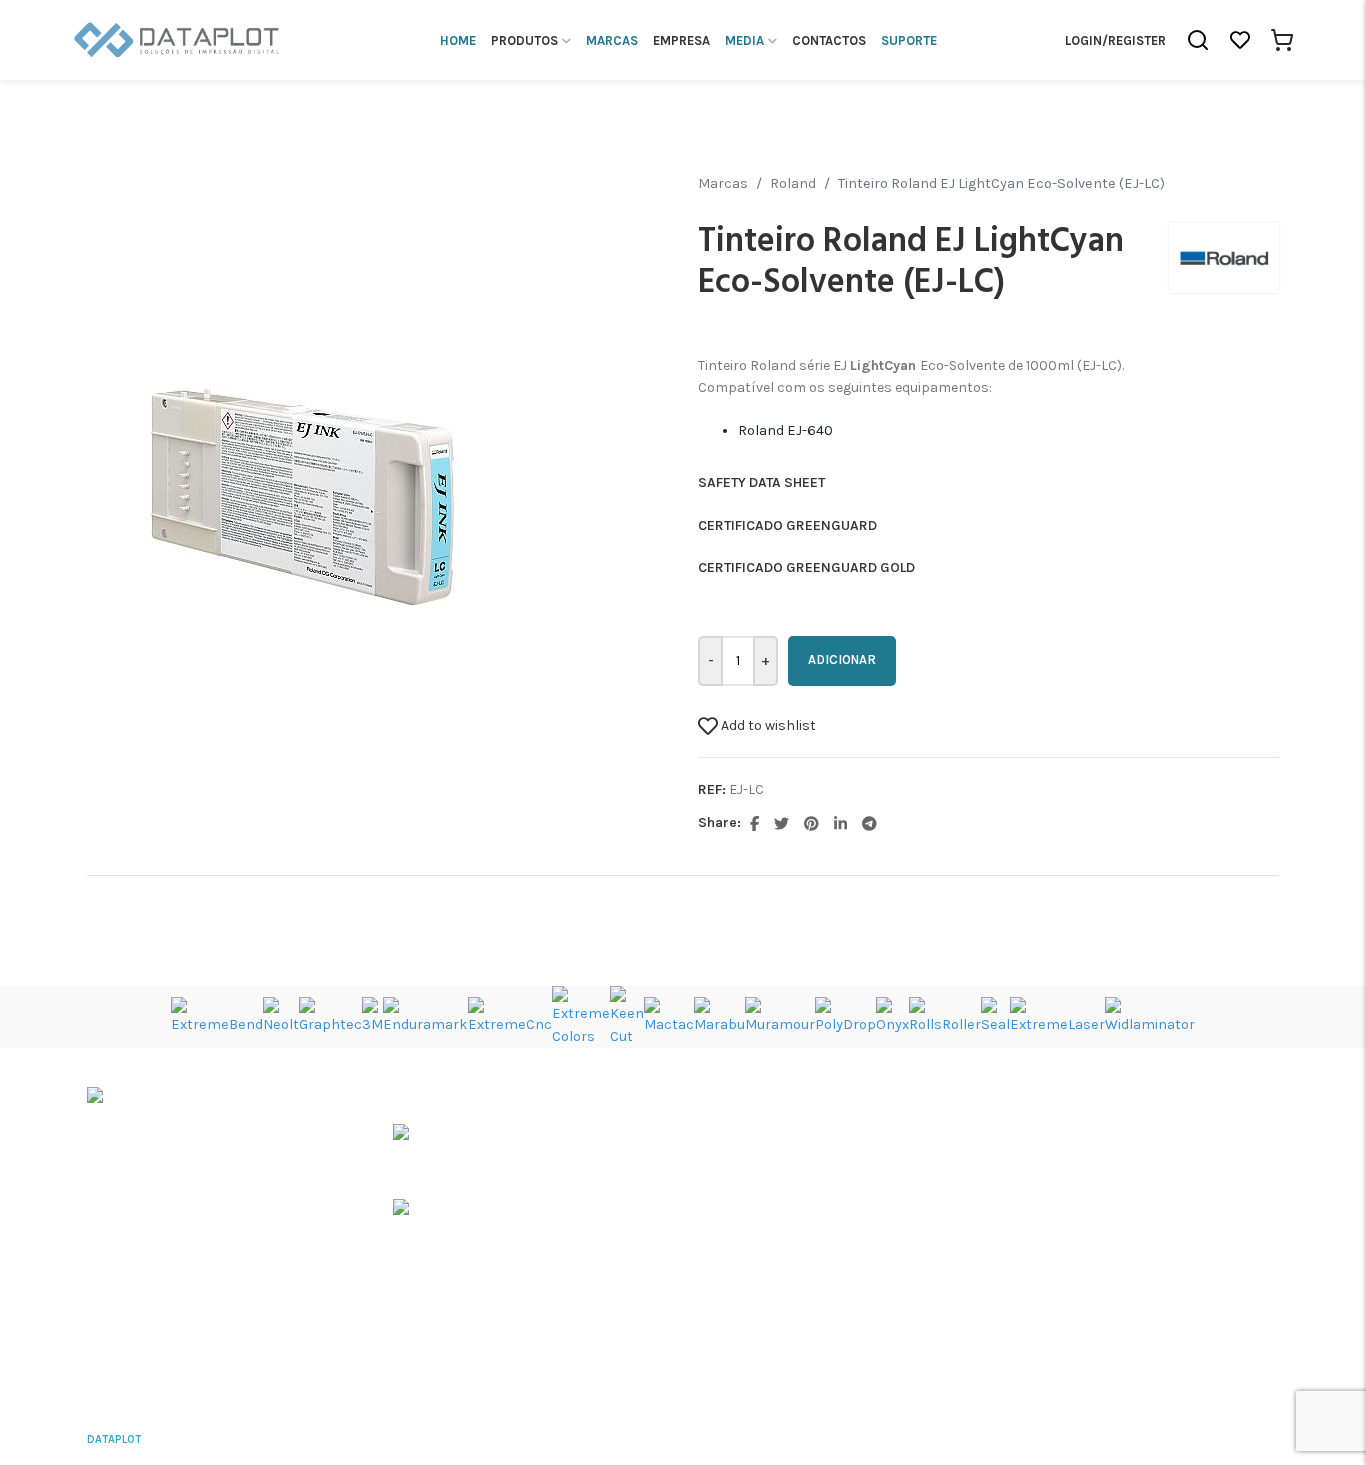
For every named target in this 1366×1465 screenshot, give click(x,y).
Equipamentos (745, 1134)
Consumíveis (740, 1170)
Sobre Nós (935, 1133)
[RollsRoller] (945, 1015)
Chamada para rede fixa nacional (155, 1298)
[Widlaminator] (1150, 1015)
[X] (783, 822)
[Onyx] (892, 1015)
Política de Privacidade (1219, 1439)
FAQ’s (920, 1206)
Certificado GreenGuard (787, 525)
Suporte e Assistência (768, 1279)
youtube (1134, 1134)
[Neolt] (281, 1015)
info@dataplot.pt (143, 1323)
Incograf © (275, 1439)
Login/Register (1115, 40)
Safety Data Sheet (761, 482)
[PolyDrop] (845, 1015)
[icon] (177, 38)
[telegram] (869, 822)
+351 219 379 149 (138, 1274)
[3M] (372, 1015)
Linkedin (1136, 1170)
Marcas (723, 183)
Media (921, 1170)
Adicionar (842, 659)
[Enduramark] (425, 1015)
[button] (1198, 40)
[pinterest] (813, 822)
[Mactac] (669, 1015)
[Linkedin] (842, 822)
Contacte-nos (947, 1242)
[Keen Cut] (627, 1015)
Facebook (1140, 1243)
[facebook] (756, 822)
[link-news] (454, 1146)
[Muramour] (780, 1015)
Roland (793, 183)
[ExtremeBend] (217, 1015)
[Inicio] (156, 1101)
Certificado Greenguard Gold (806, 567)
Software (727, 1243)
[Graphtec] (330, 1015)
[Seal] (995, 1015)
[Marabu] (719, 1015)
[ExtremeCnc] (510, 1015)
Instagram (1142, 1206)
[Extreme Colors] (581, 1015)
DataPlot (114, 1439)
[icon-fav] (1240, 40)
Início (920, 1097)
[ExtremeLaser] (1057, 1015)
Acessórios (734, 1206)
